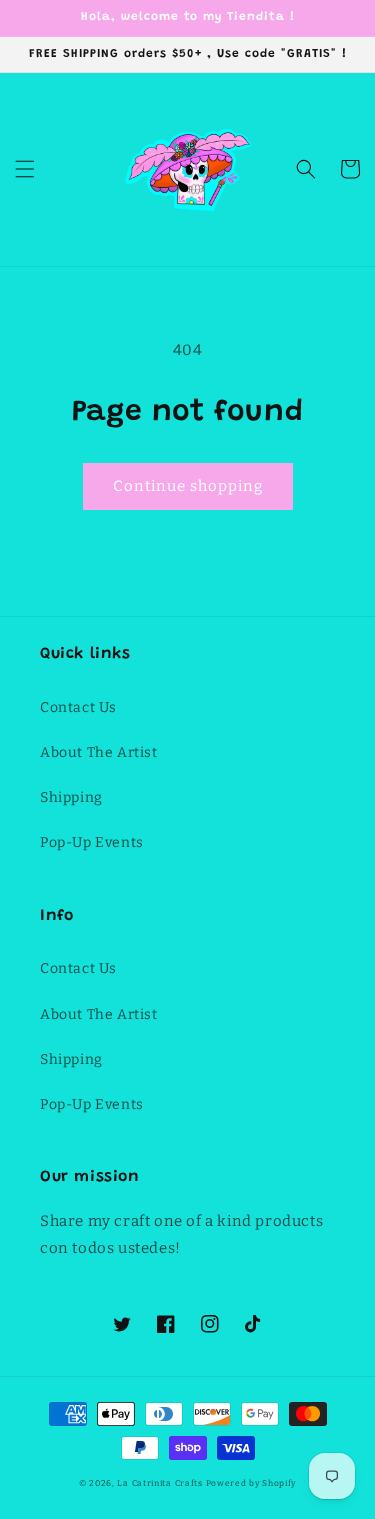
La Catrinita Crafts (159, 1483)
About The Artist (99, 752)
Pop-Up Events (92, 842)
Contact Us (78, 707)
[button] (25, 169)
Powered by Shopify (251, 1483)
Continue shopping (188, 486)
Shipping (71, 797)
